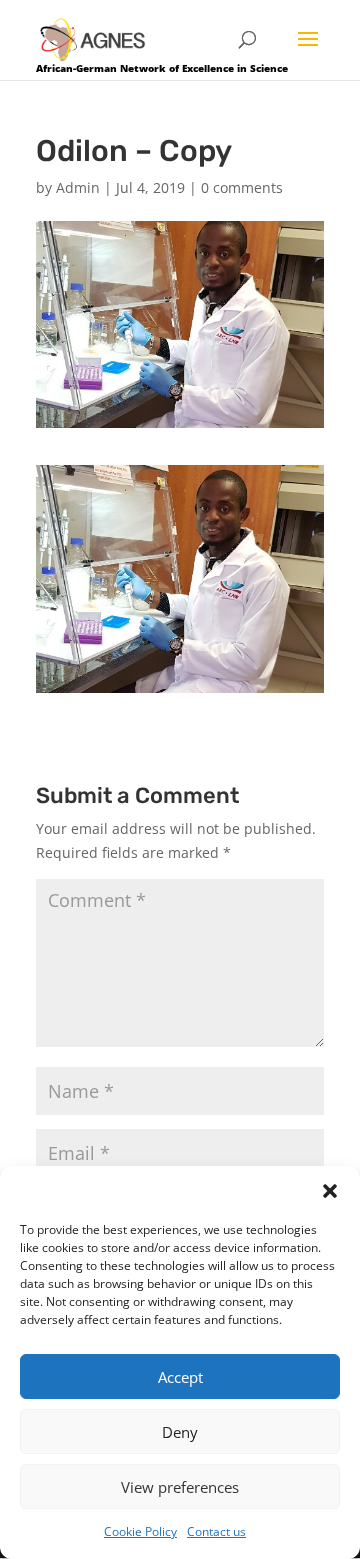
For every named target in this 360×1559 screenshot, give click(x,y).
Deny (180, 1432)
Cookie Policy (140, 1531)
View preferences (180, 1487)
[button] (330, 1191)
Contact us (216, 1531)
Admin (78, 187)
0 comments (242, 187)
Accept (180, 1377)
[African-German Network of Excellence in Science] (93, 38)
